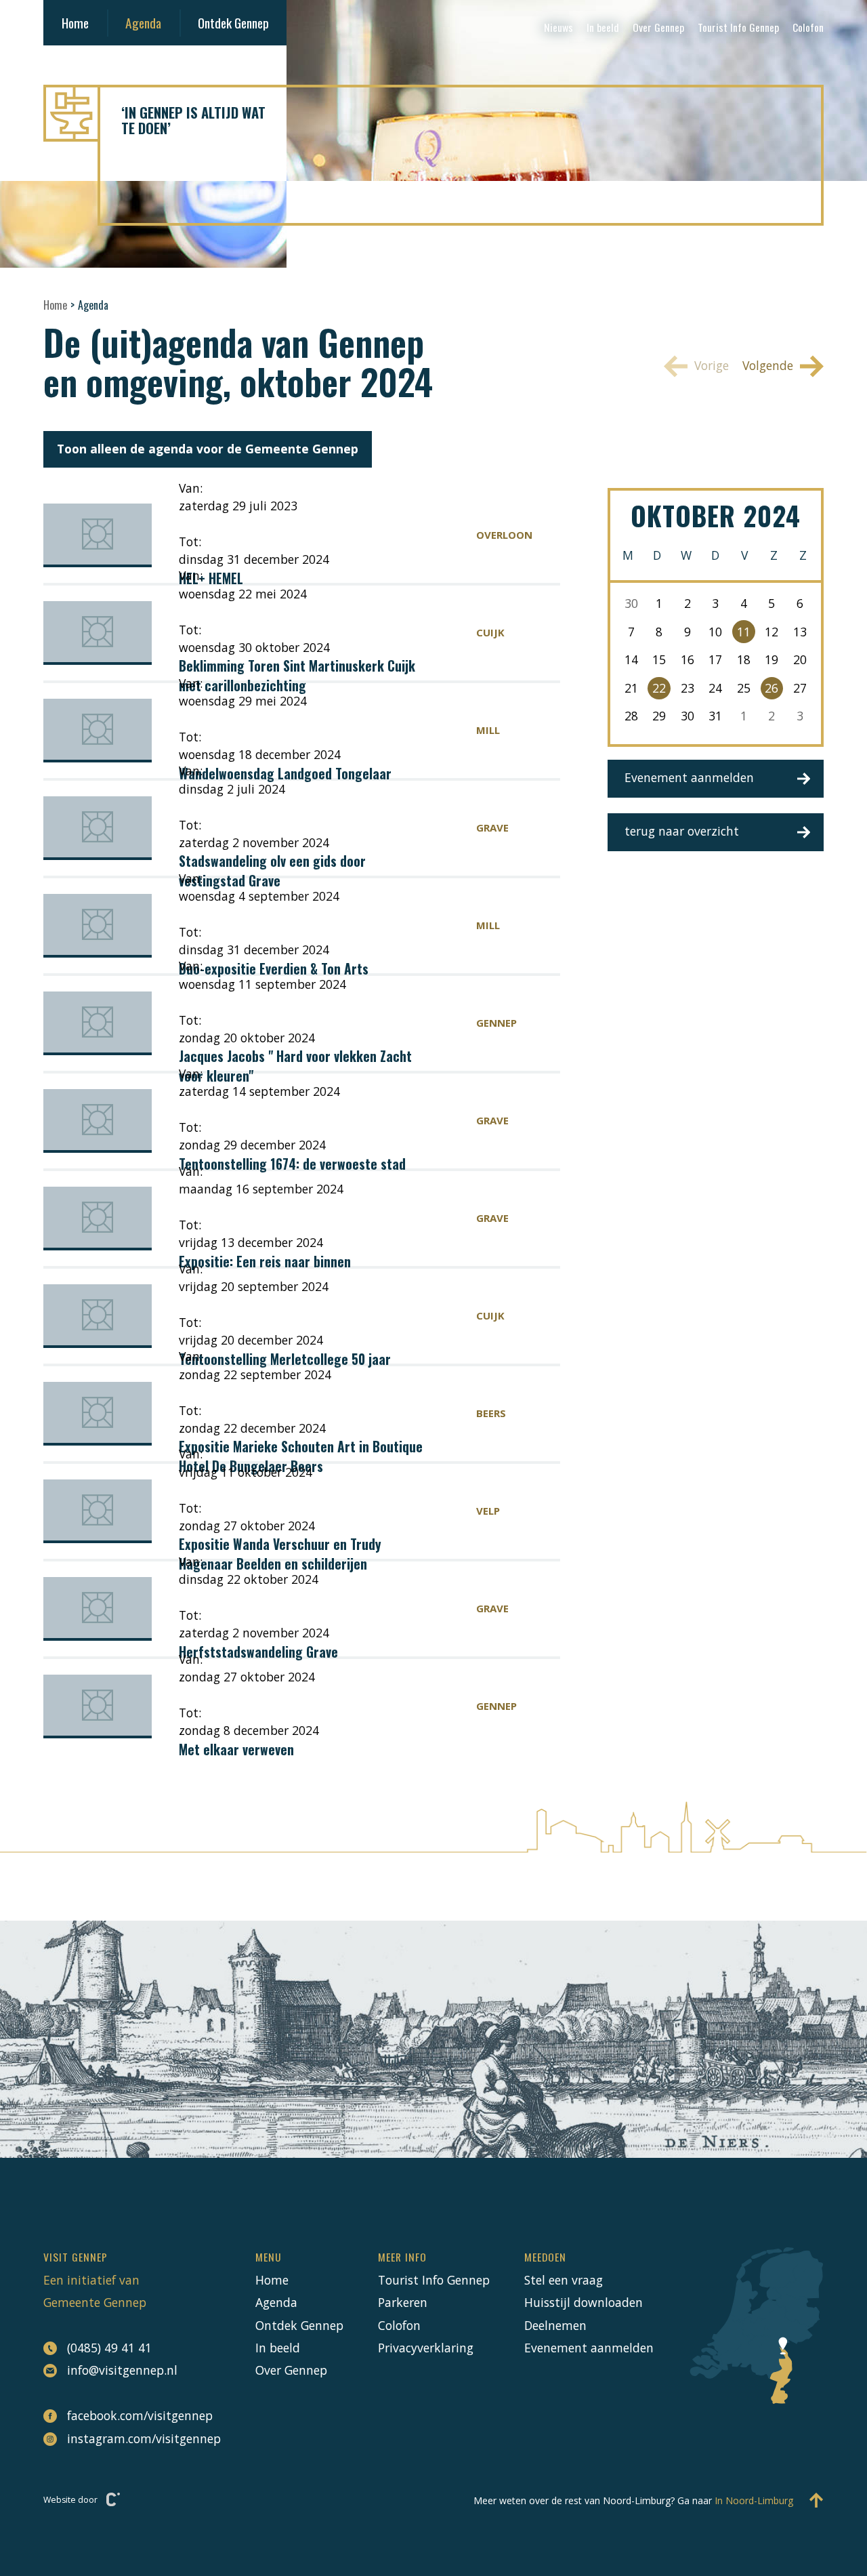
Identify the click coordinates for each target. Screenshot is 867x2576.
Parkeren (403, 2302)
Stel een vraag (564, 2280)
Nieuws (558, 27)
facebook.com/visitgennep (140, 2415)
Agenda (143, 23)
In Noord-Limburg (754, 2500)
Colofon (808, 27)
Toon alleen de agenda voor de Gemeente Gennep (208, 449)
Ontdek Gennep (233, 23)
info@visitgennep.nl (122, 2370)
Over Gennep (658, 27)
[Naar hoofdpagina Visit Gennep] (433, 113)
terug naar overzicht (682, 831)
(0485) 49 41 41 (109, 2348)
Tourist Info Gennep (738, 27)
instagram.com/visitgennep (144, 2438)
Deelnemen (555, 2325)
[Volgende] (776, 366)
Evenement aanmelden (689, 777)
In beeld (603, 27)
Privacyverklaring (426, 2348)
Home (75, 23)
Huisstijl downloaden (584, 2302)
